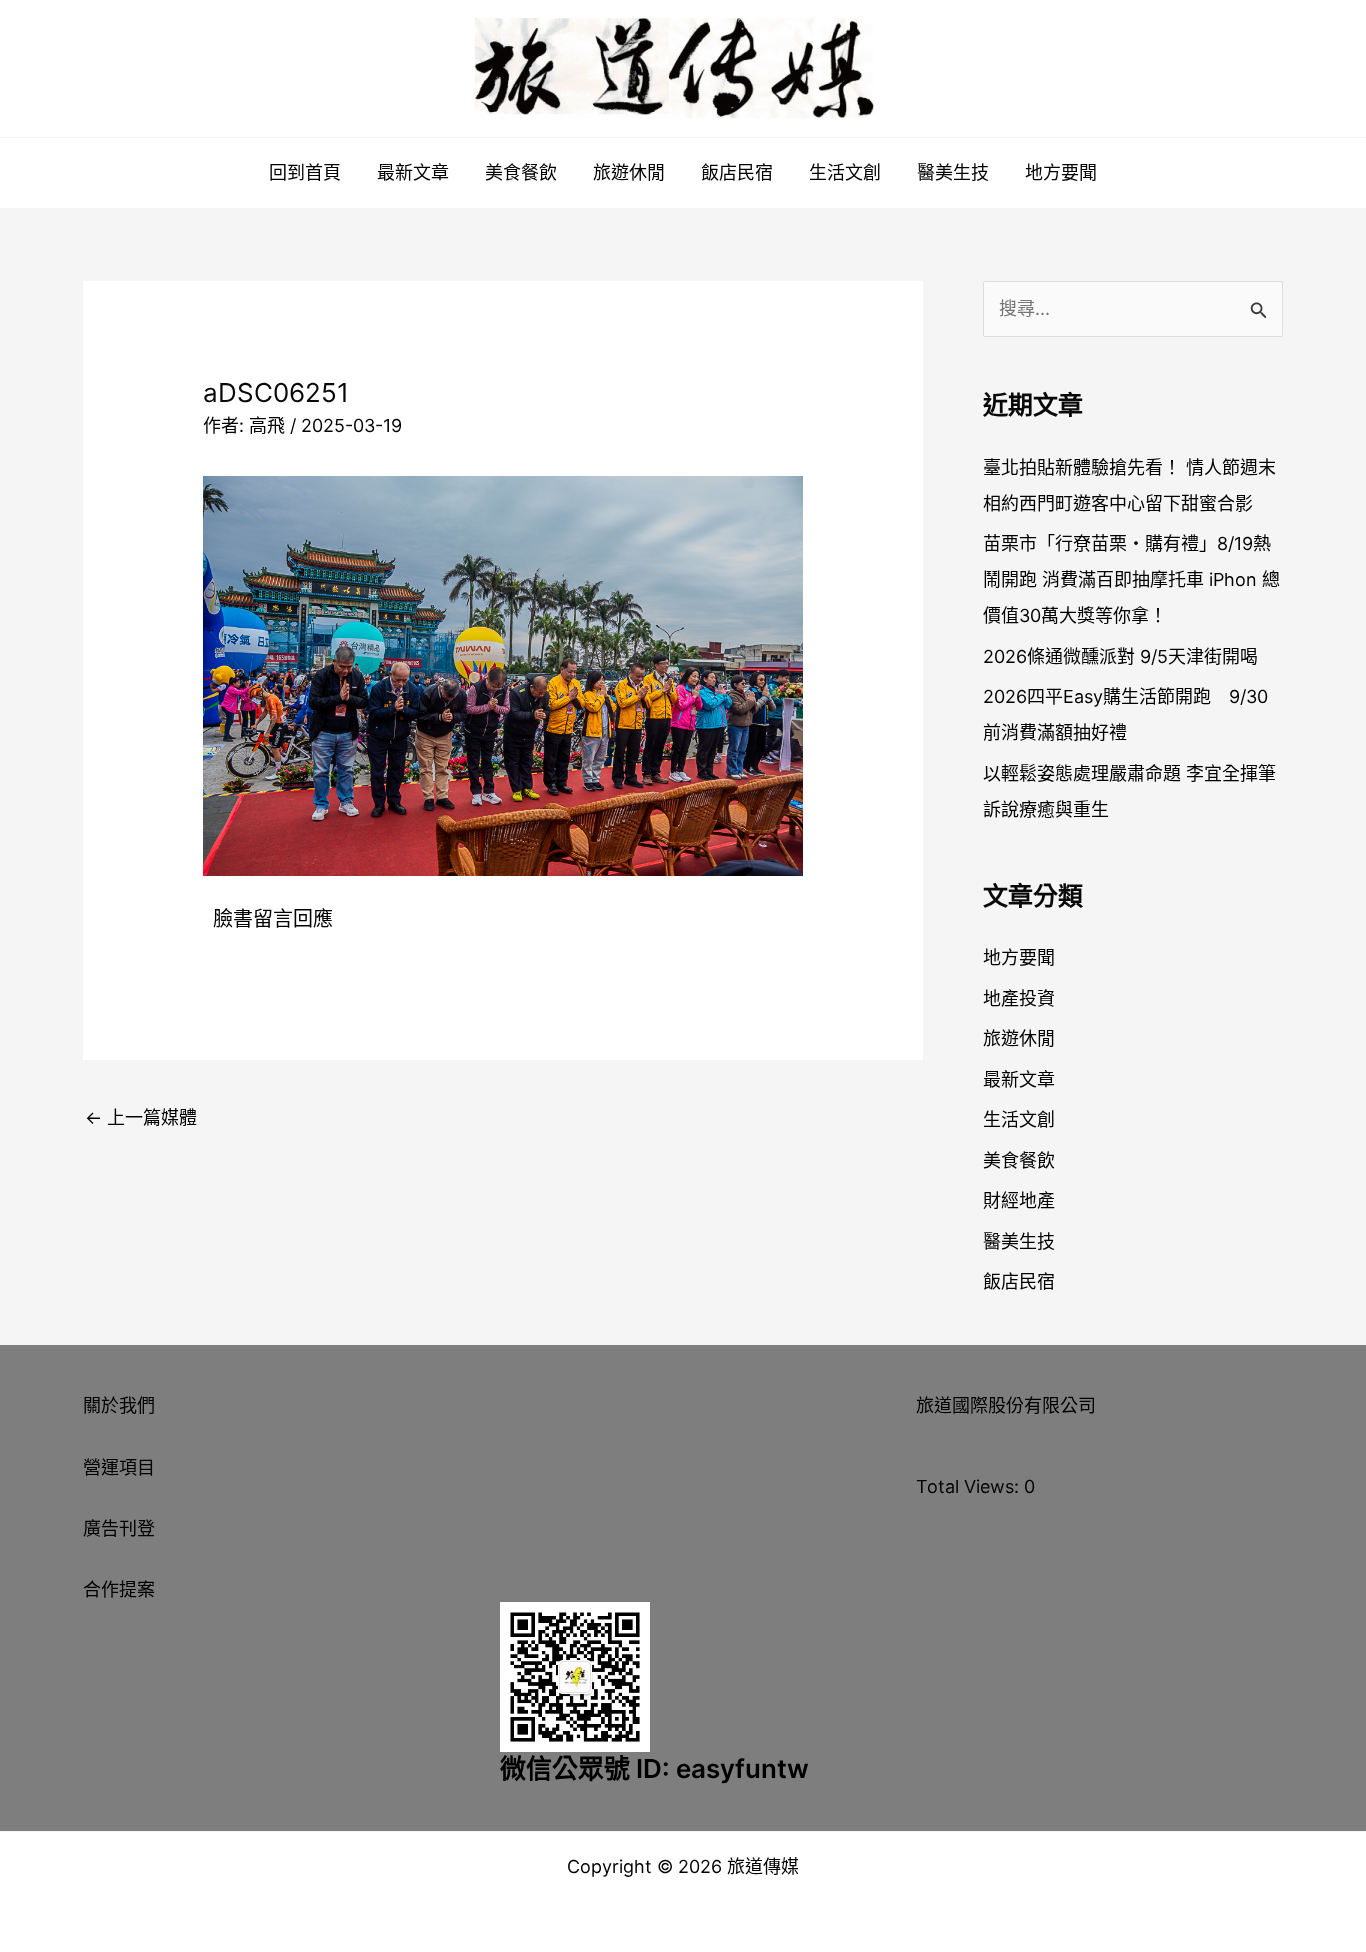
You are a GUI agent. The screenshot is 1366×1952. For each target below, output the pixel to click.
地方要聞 (1061, 172)
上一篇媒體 (141, 1117)
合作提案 (119, 1589)
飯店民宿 (737, 172)
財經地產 (1019, 1200)
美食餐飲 (521, 172)
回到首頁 (305, 172)
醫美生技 (953, 172)
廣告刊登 (119, 1528)
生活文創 (845, 172)
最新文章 (413, 172)
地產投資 (1019, 998)
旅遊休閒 (629, 172)
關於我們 (119, 1405)
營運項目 (119, 1467)
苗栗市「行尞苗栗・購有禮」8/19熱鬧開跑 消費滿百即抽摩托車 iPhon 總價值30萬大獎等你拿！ (1131, 579)
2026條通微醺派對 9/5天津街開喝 (1120, 656)
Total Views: (970, 1486)
